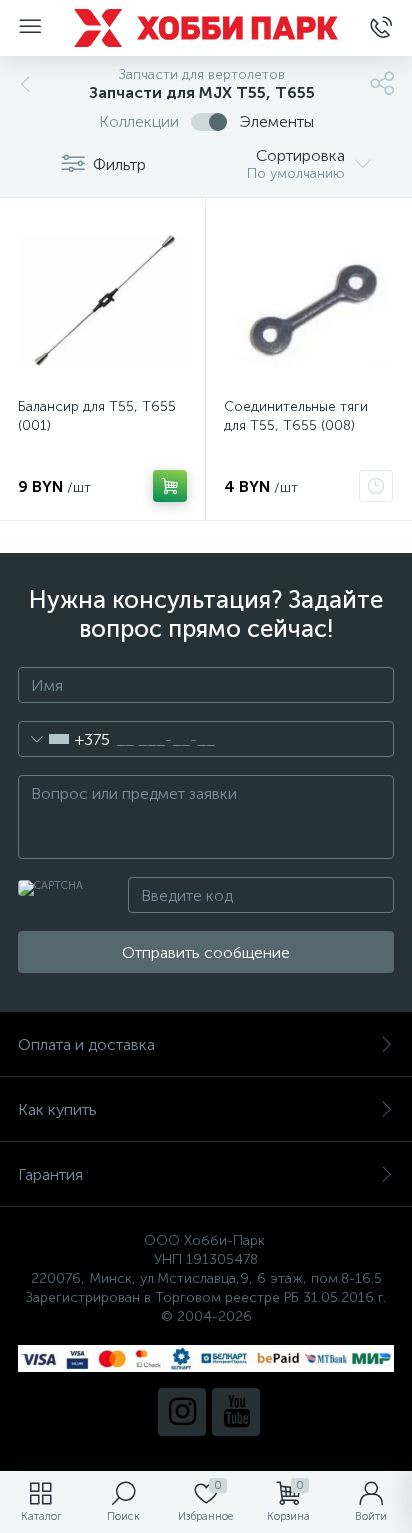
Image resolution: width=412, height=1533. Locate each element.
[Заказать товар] (376, 486)
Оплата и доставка (86, 1044)
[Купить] (170, 486)
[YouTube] (236, 1412)
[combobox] (64, 739)
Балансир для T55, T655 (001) (97, 416)
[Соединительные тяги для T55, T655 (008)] (308, 300)
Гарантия (50, 1174)
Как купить (57, 1109)
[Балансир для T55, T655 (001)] (102, 300)
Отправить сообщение (206, 952)
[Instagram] (182, 1412)
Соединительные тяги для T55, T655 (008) (296, 416)
